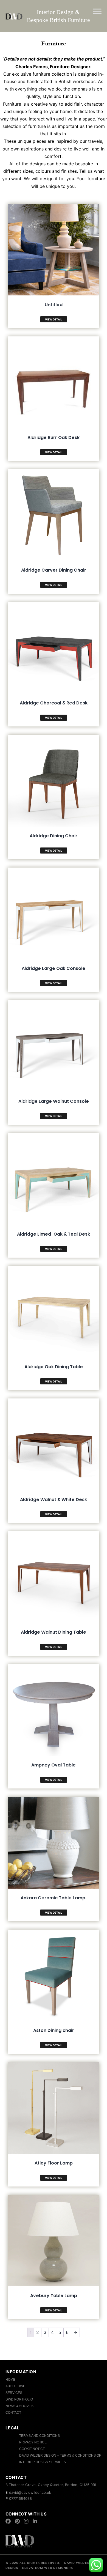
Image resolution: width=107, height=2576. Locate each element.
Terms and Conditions (40, 2436)
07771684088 (20, 2498)
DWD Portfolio (19, 2399)
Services (14, 2393)
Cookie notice (32, 2449)
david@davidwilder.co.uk (30, 2492)
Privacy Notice (33, 2442)
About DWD (16, 2386)
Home (10, 2380)
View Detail (54, 319)
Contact (13, 2413)
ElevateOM (32, 2568)
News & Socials (19, 2406)
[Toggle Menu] (97, 11)
